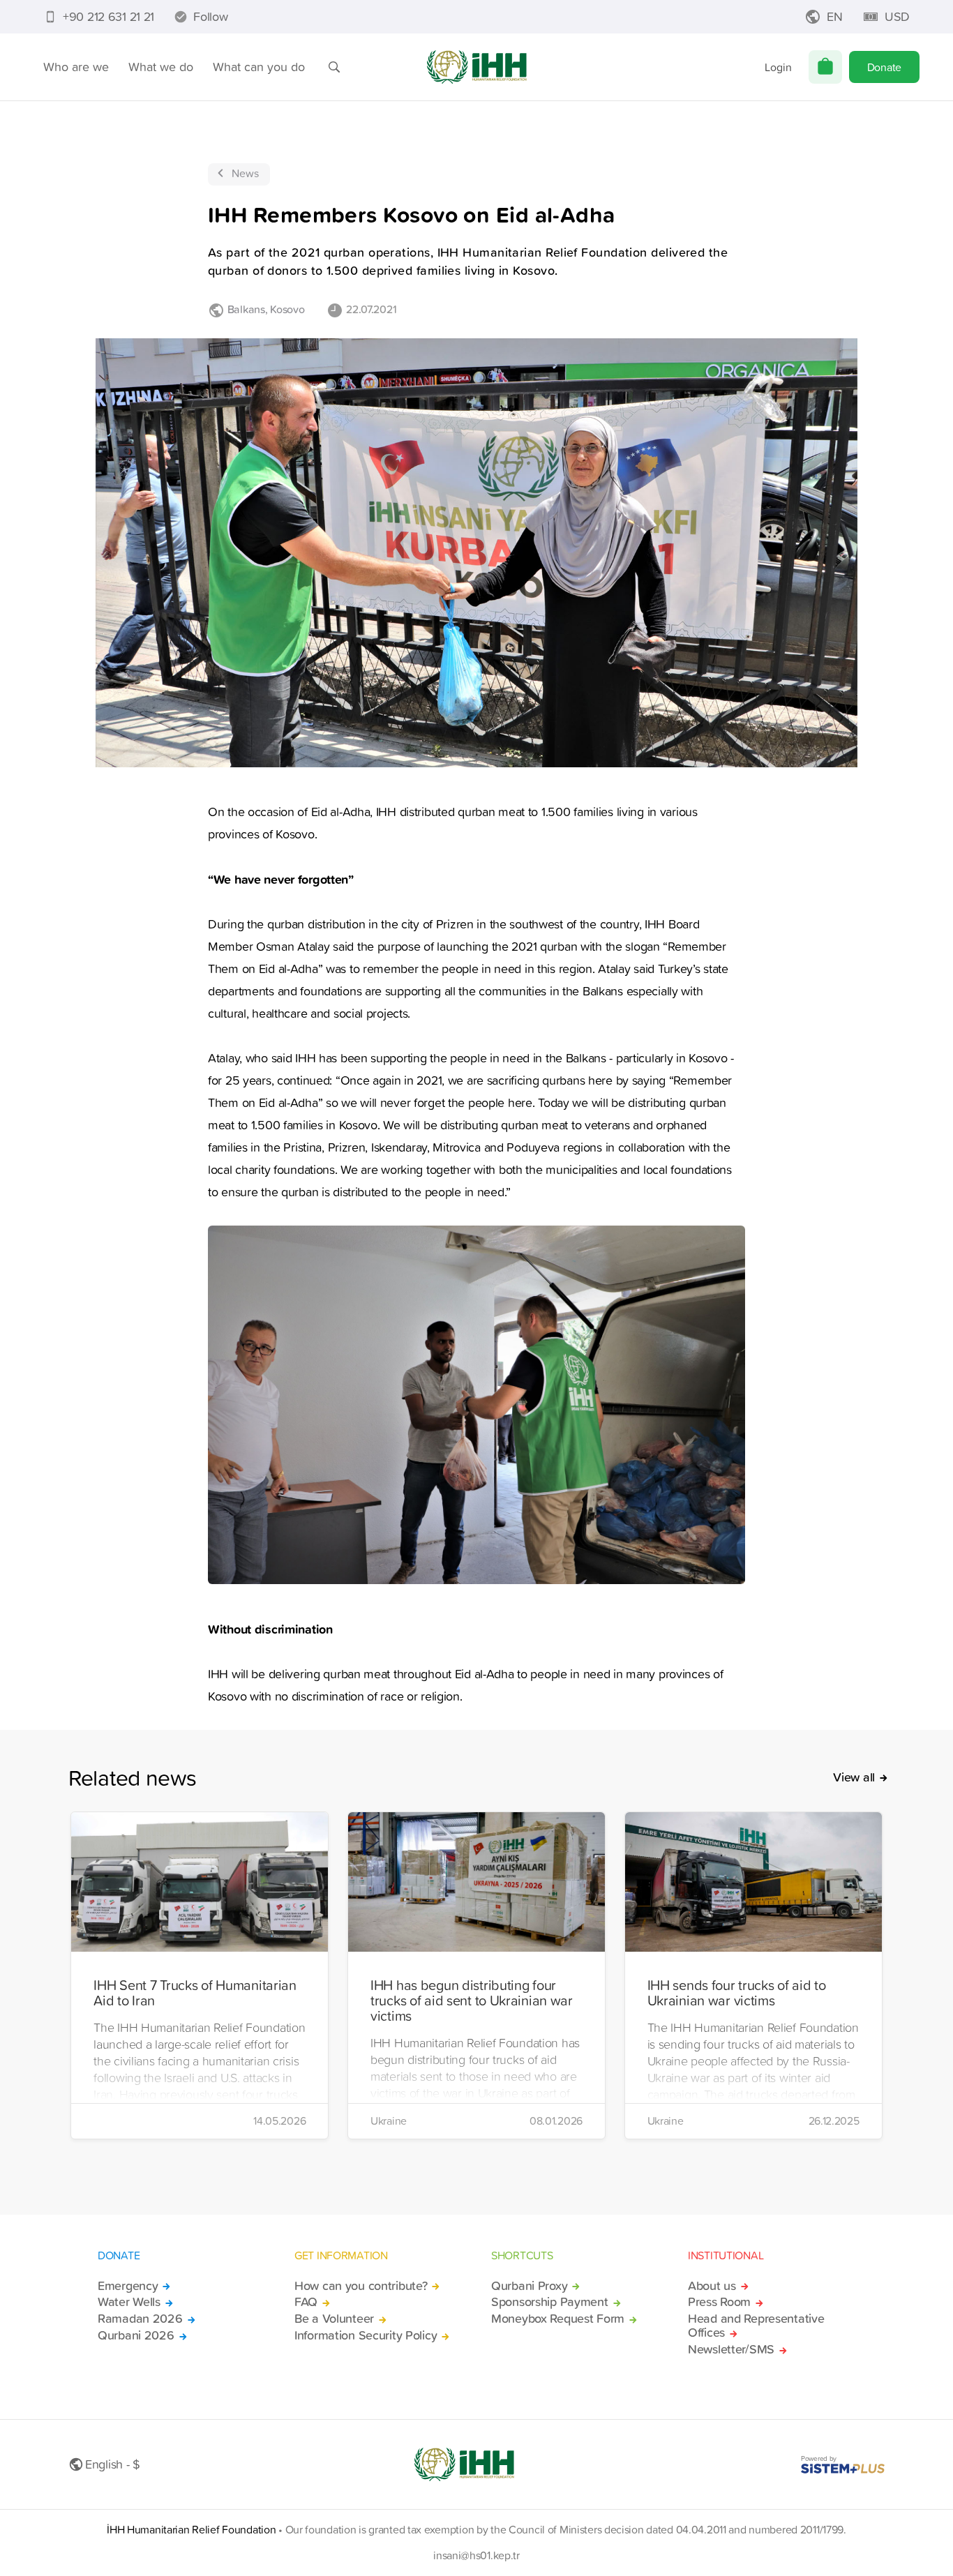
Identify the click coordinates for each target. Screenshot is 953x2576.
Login (778, 67)
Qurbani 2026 (136, 2335)
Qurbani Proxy (529, 2286)
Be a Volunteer (334, 2319)
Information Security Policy (366, 2335)
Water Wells (129, 2302)
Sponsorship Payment (550, 2302)
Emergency (128, 2286)
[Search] (334, 67)
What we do (161, 67)
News (245, 173)
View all (854, 1777)
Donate (884, 67)
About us (712, 2286)
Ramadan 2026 (140, 2319)
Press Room (719, 2302)
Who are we (76, 67)
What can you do (259, 67)
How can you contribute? (361, 2286)
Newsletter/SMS (731, 2349)
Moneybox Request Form (558, 2319)
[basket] (825, 67)
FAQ (306, 2302)
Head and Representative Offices (756, 2326)
